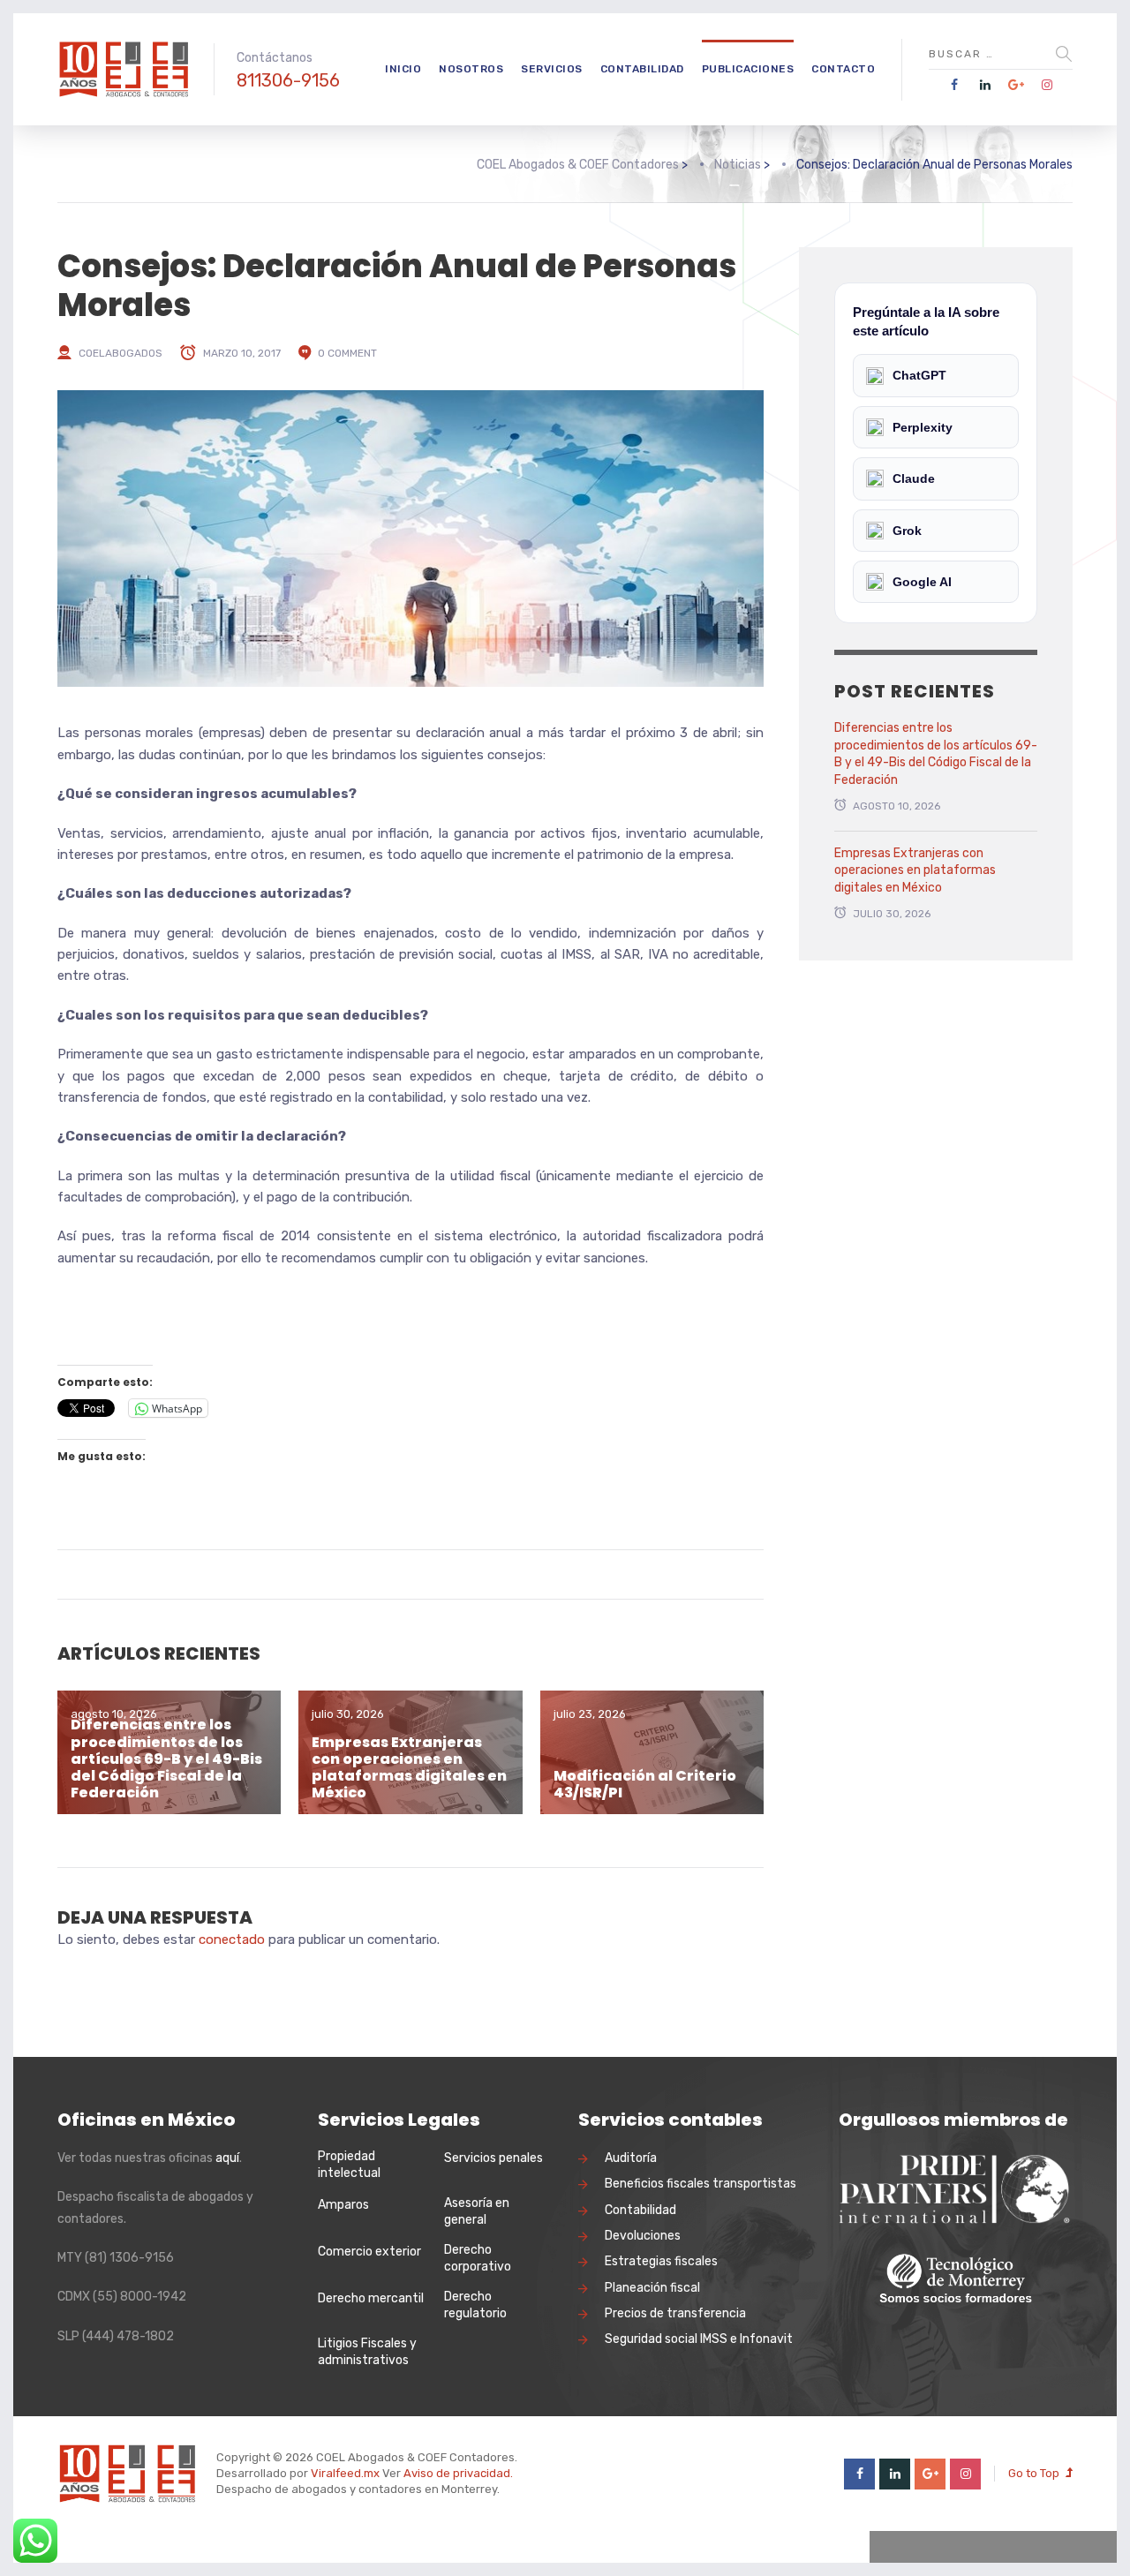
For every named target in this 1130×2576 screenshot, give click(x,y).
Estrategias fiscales (661, 2261)
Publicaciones (748, 69)
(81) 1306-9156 (129, 2258)
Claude (914, 478)
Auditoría (631, 2158)
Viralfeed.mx (345, 2473)
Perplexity (923, 427)
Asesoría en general (477, 2212)
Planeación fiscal (652, 2288)
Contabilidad (642, 69)
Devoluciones (643, 2236)
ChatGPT (919, 375)
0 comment (347, 353)
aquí (227, 2158)
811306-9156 (288, 80)
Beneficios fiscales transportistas (701, 2184)
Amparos (343, 2205)
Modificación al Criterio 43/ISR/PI (645, 1784)
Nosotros (471, 69)
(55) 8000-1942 (139, 2297)
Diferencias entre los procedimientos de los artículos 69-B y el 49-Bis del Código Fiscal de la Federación (166, 1759)
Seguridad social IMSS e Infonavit (699, 2339)
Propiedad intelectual (349, 2165)
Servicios (552, 69)
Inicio (403, 69)
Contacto (843, 69)
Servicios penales (493, 2158)
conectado (232, 1940)
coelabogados (121, 353)
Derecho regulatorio (475, 2305)
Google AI (922, 582)
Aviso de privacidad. (458, 2473)
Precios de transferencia (675, 2313)
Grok (907, 531)
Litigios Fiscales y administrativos (367, 2352)
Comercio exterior (369, 2252)
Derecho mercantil (371, 2298)
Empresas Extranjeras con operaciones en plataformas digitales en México (409, 1768)
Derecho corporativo (478, 2259)
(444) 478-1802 (128, 2336)
